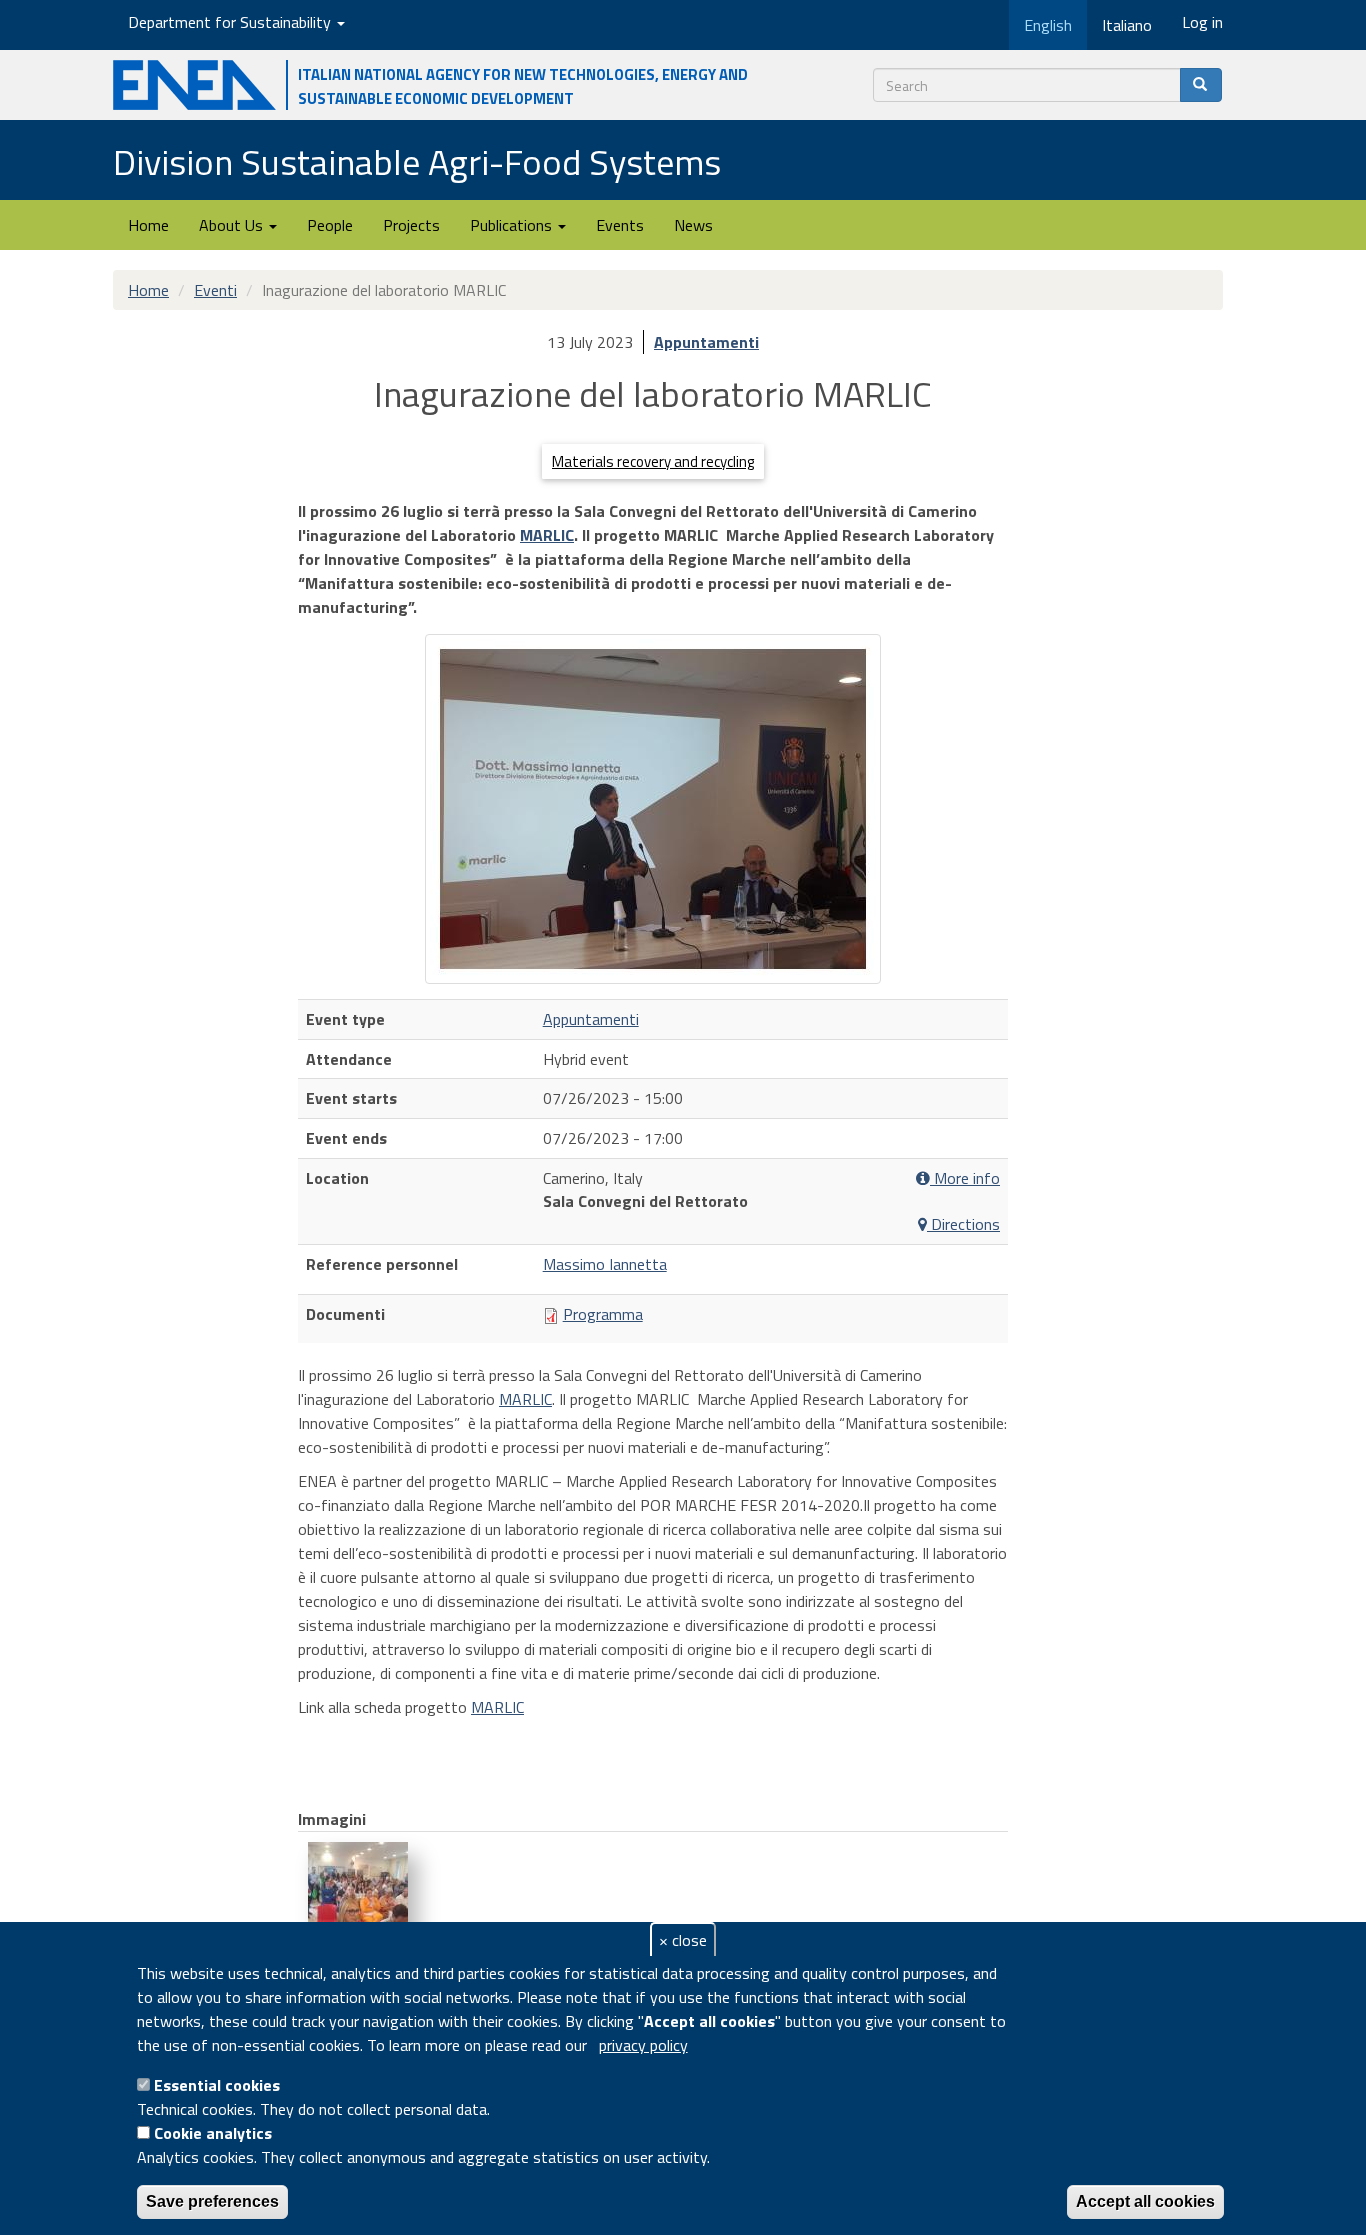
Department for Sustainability (231, 22)
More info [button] (965, 1178)
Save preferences (212, 2201)
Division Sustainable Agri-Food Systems (417, 161)
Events (620, 225)
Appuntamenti (706, 342)
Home (148, 225)
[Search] (1201, 85)
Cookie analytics (213, 2133)
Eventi (215, 290)
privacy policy (643, 2045)
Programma (603, 1314)
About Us (233, 225)
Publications (513, 225)
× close (683, 1940)
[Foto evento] (653, 809)
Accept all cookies (1145, 2201)
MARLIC (547, 535)
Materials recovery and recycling (653, 461)
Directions (963, 1224)
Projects (411, 225)
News (693, 225)
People (330, 225)
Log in (1202, 22)
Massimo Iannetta (605, 1264)
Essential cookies (217, 2085)
